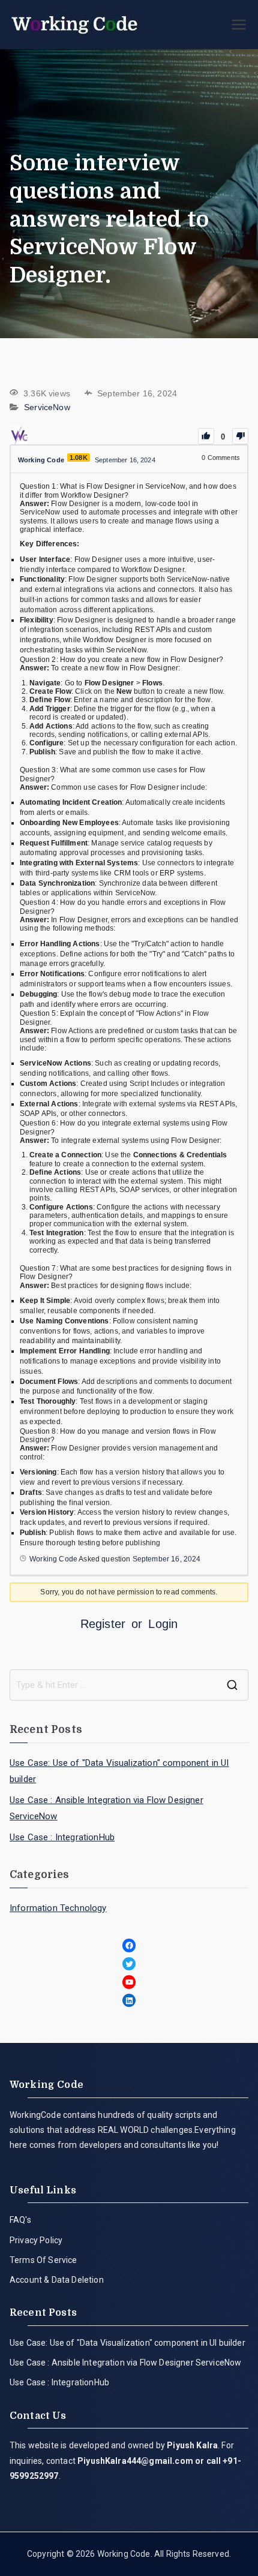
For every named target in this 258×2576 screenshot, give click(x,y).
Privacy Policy (36, 2240)
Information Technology (58, 1908)
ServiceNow (47, 408)
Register (103, 1624)
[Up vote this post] (206, 436)
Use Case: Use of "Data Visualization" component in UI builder (119, 1771)
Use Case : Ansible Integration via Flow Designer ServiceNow (106, 1808)
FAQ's (20, 2220)
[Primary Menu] (239, 25)
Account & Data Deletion (57, 2280)
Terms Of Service (43, 2260)
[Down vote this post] (240, 436)
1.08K (79, 458)
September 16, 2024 (167, 1559)
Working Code (124, 2554)
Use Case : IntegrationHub (62, 1837)
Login (163, 1624)
